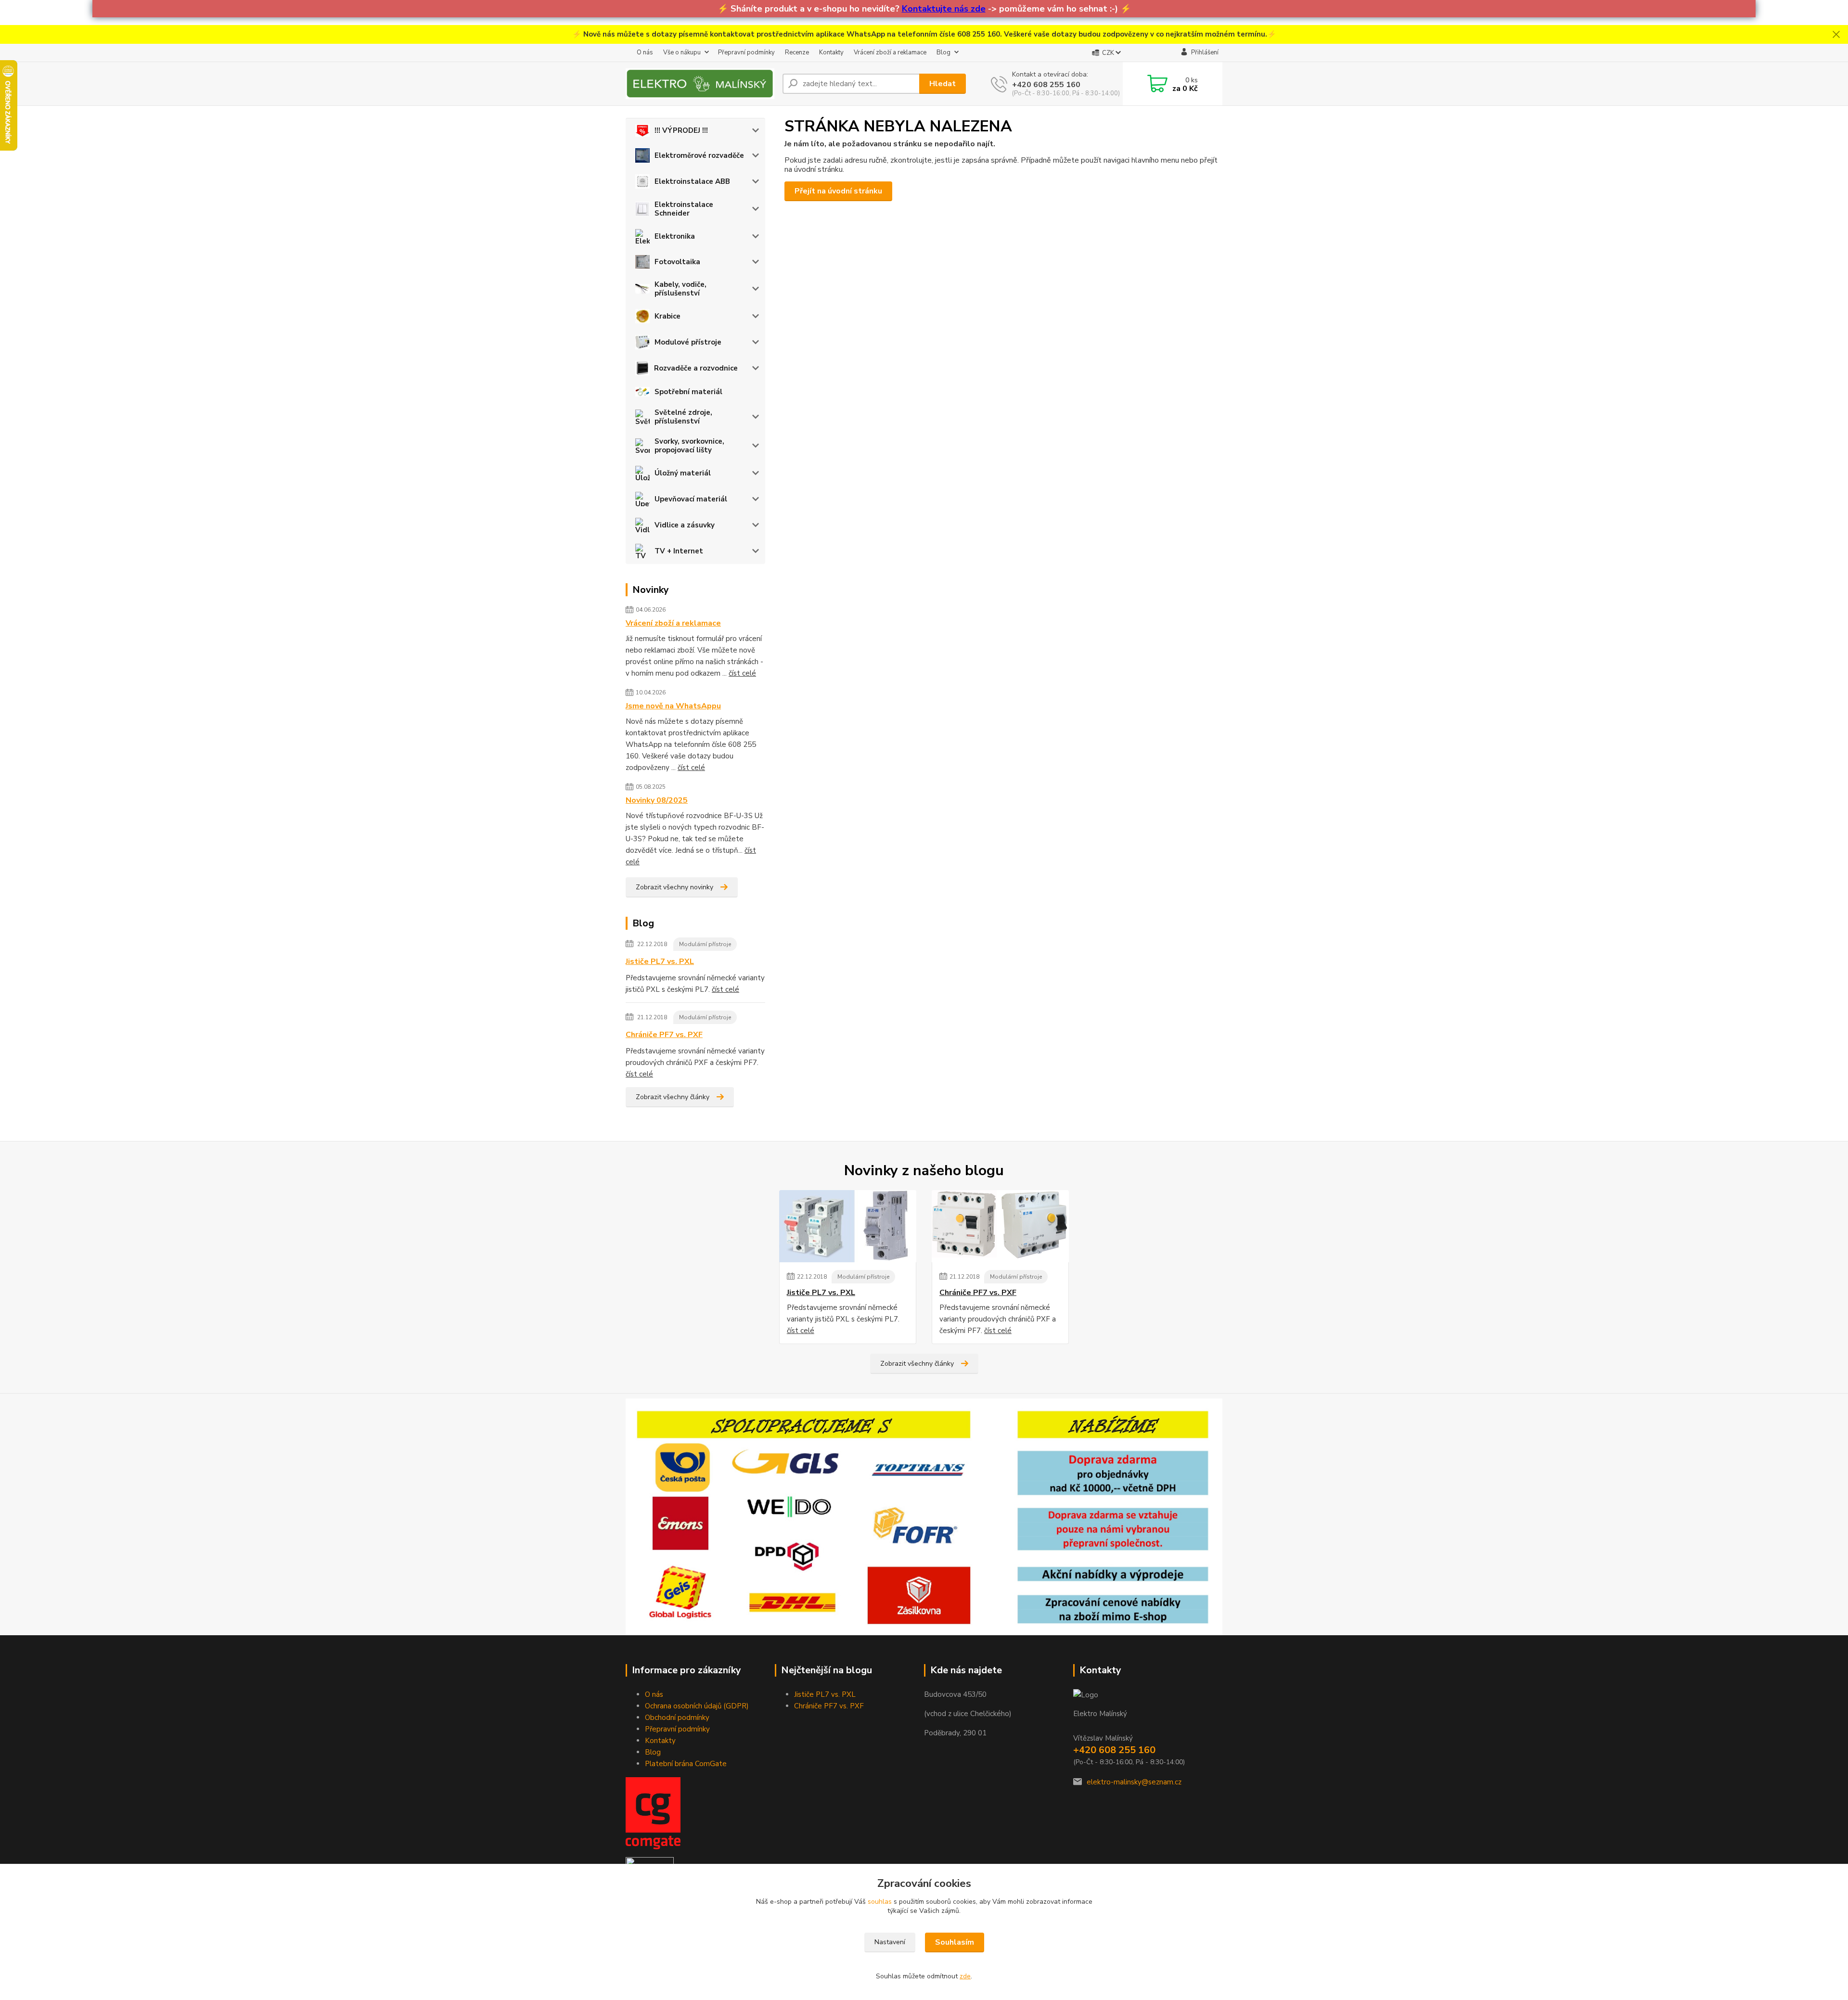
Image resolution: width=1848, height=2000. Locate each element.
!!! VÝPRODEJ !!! (681, 130)
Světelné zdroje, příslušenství (683, 417)
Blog (943, 52)
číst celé (742, 673)
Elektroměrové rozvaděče (699, 155)
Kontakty (831, 52)
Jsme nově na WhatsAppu (673, 706)
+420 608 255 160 (1046, 85)
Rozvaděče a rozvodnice (696, 368)
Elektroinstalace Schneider (684, 209)
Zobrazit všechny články (673, 1097)
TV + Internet (679, 551)
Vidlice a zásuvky (685, 525)
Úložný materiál (683, 473)
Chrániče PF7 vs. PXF (664, 1035)
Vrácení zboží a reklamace (890, 52)
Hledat (943, 84)
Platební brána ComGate (686, 1764)
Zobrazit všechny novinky (674, 887)
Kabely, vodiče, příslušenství (680, 289)
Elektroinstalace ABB (692, 181)
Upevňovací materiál (691, 499)
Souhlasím (955, 1942)
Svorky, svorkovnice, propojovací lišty (689, 446)
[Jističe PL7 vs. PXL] (848, 1226)
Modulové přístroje (688, 342)
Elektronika (675, 236)
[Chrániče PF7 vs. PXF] (1000, 1226)
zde (965, 1976)
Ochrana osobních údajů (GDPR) (697, 1706)
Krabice (667, 316)
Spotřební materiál (688, 392)
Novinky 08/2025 (657, 800)
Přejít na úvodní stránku (838, 191)
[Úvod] (700, 84)
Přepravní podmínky (746, 52)
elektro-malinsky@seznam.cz (1134, 1782)
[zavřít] (1836, 35)
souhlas (880, 1902)
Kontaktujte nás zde (944, 9)
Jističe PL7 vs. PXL (660, 962)
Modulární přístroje (705, 944)
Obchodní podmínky (677, 1718)
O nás (645, 52)
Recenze (797, 52)
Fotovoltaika (677, 262)
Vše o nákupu (682, 52)
